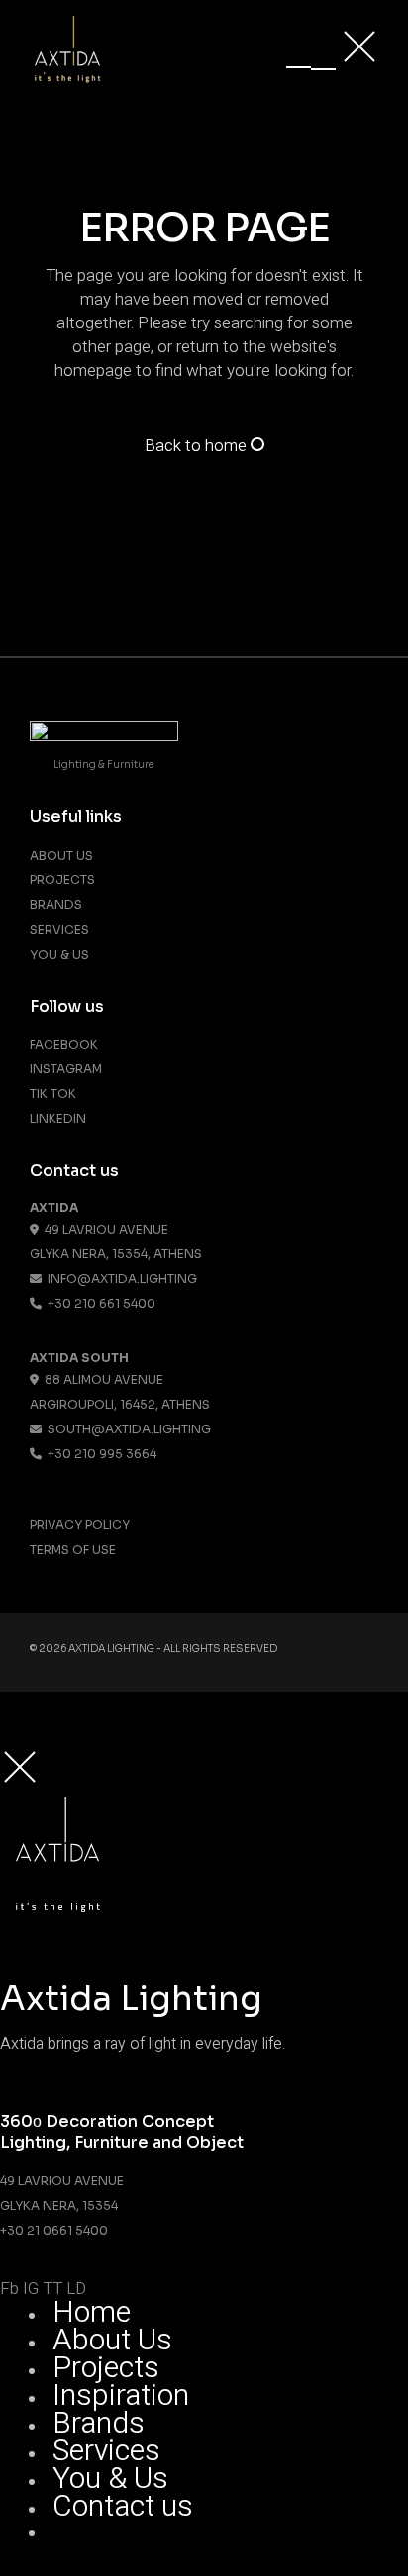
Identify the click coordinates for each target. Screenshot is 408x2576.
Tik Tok (53, 1094)
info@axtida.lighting (119, 1279)
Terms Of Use (73, 1550)
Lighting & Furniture (103, 764)
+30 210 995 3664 (99, 1454)
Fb (9, 2289)
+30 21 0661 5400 (54, 2230)
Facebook (64, 1044)
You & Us (59, 954)
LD (76, 2289)
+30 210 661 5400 (99, 1303)
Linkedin (58, 1118)
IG (31, 2289)
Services (59, 929)
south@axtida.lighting (126, 1429)
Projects (62, 880)
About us (61, 855)
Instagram (66, 1069)
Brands (56, 905)
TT (52, 2289)
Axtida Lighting (111, 1649)
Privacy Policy (80, 1525)
